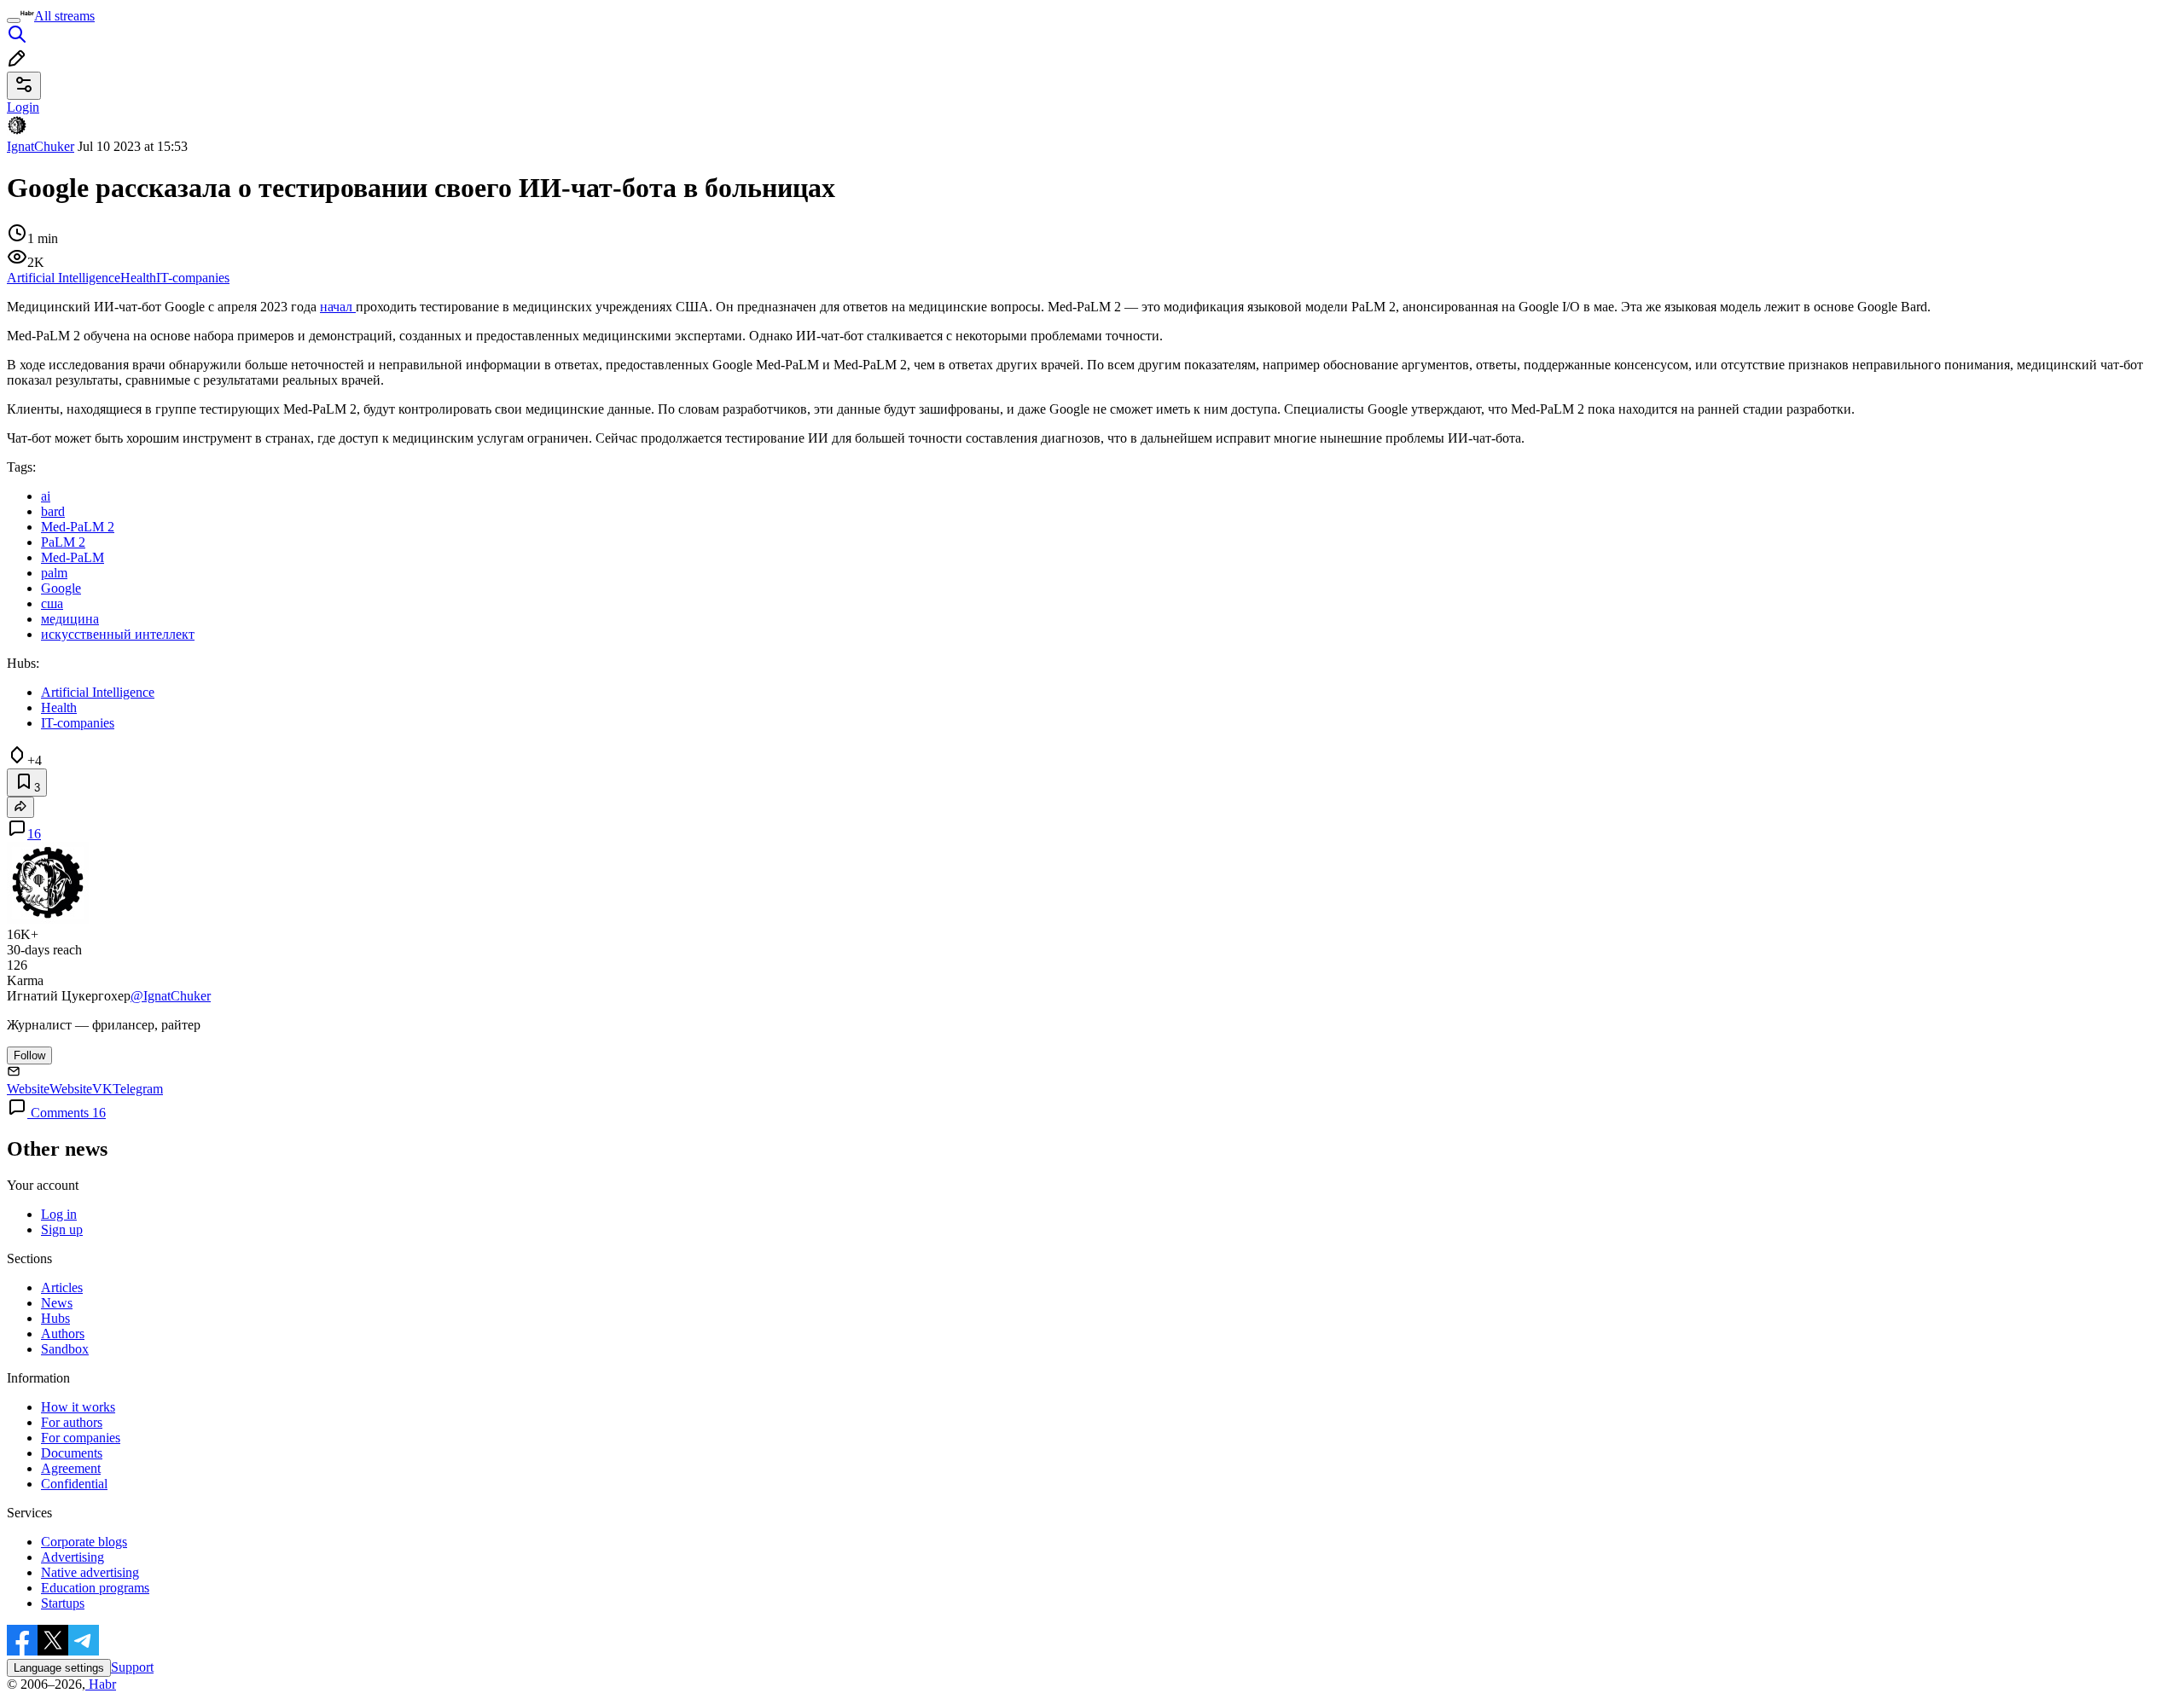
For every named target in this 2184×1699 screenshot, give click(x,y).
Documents (72, 1453)
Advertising (73, 1557)
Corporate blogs (84, 1542)
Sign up (62, 1229)
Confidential (74, 1484)
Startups (63, 1603)
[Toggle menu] (14, 20)
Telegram (138, 1089)
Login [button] (23, 107)
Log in (59, 1214)
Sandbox (65, 1349)
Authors (63, 1334)
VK (102, 1089)
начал (338, 307)
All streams (64, 16)
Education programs (95, 1588)
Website (28, 1089)
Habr (101, 1684)
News (57, 1303)
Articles (62, 1287)
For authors (72, 1422)
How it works (78, 1407)
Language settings (59, 1668)
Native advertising (90, 1572)
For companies (81, 1438)
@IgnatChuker (171, 996)
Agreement (71, 1468)
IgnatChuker (41, 146)
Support (132, 1667)
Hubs (55, 1318)
